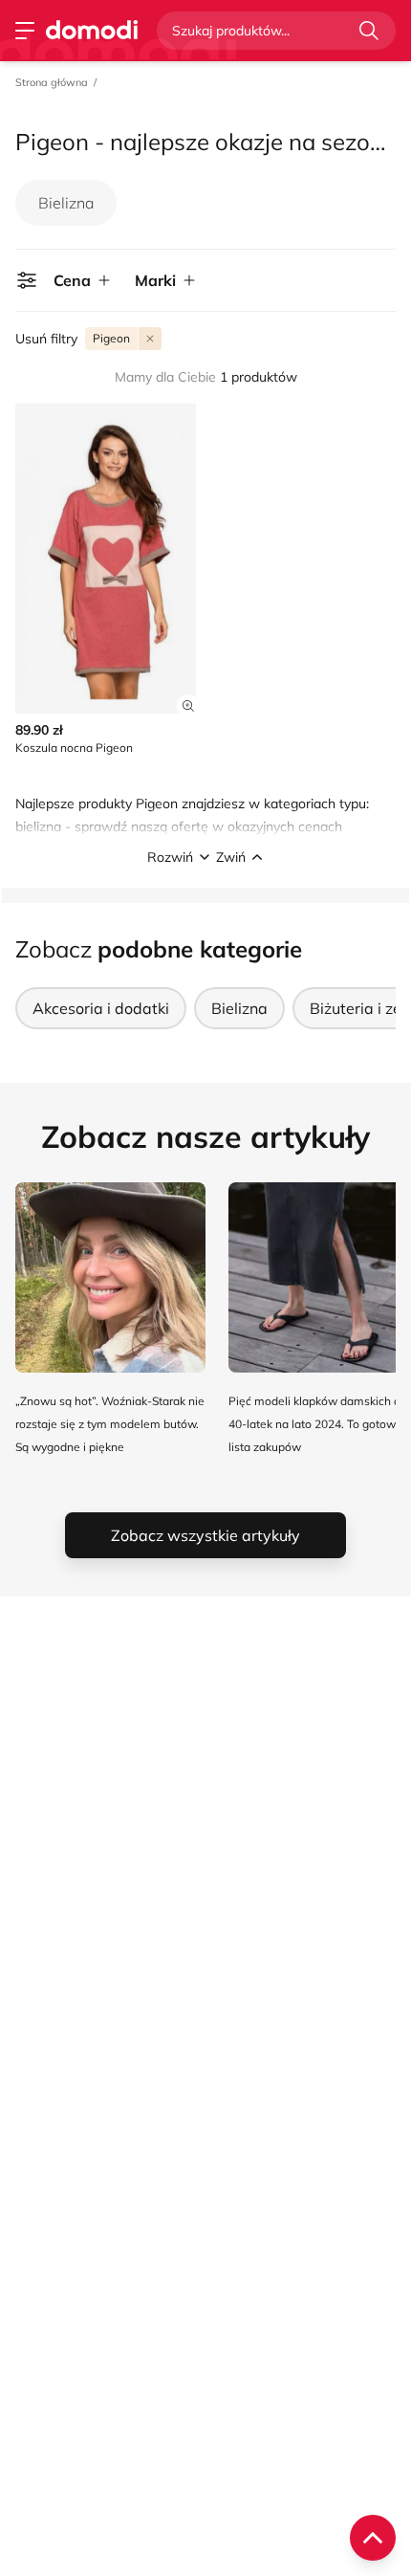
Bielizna (66, 203)
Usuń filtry (46, 339)
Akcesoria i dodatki (101, 1008)
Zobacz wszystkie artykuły (205, 1535)
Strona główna (52, 82)
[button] (205, 857)
